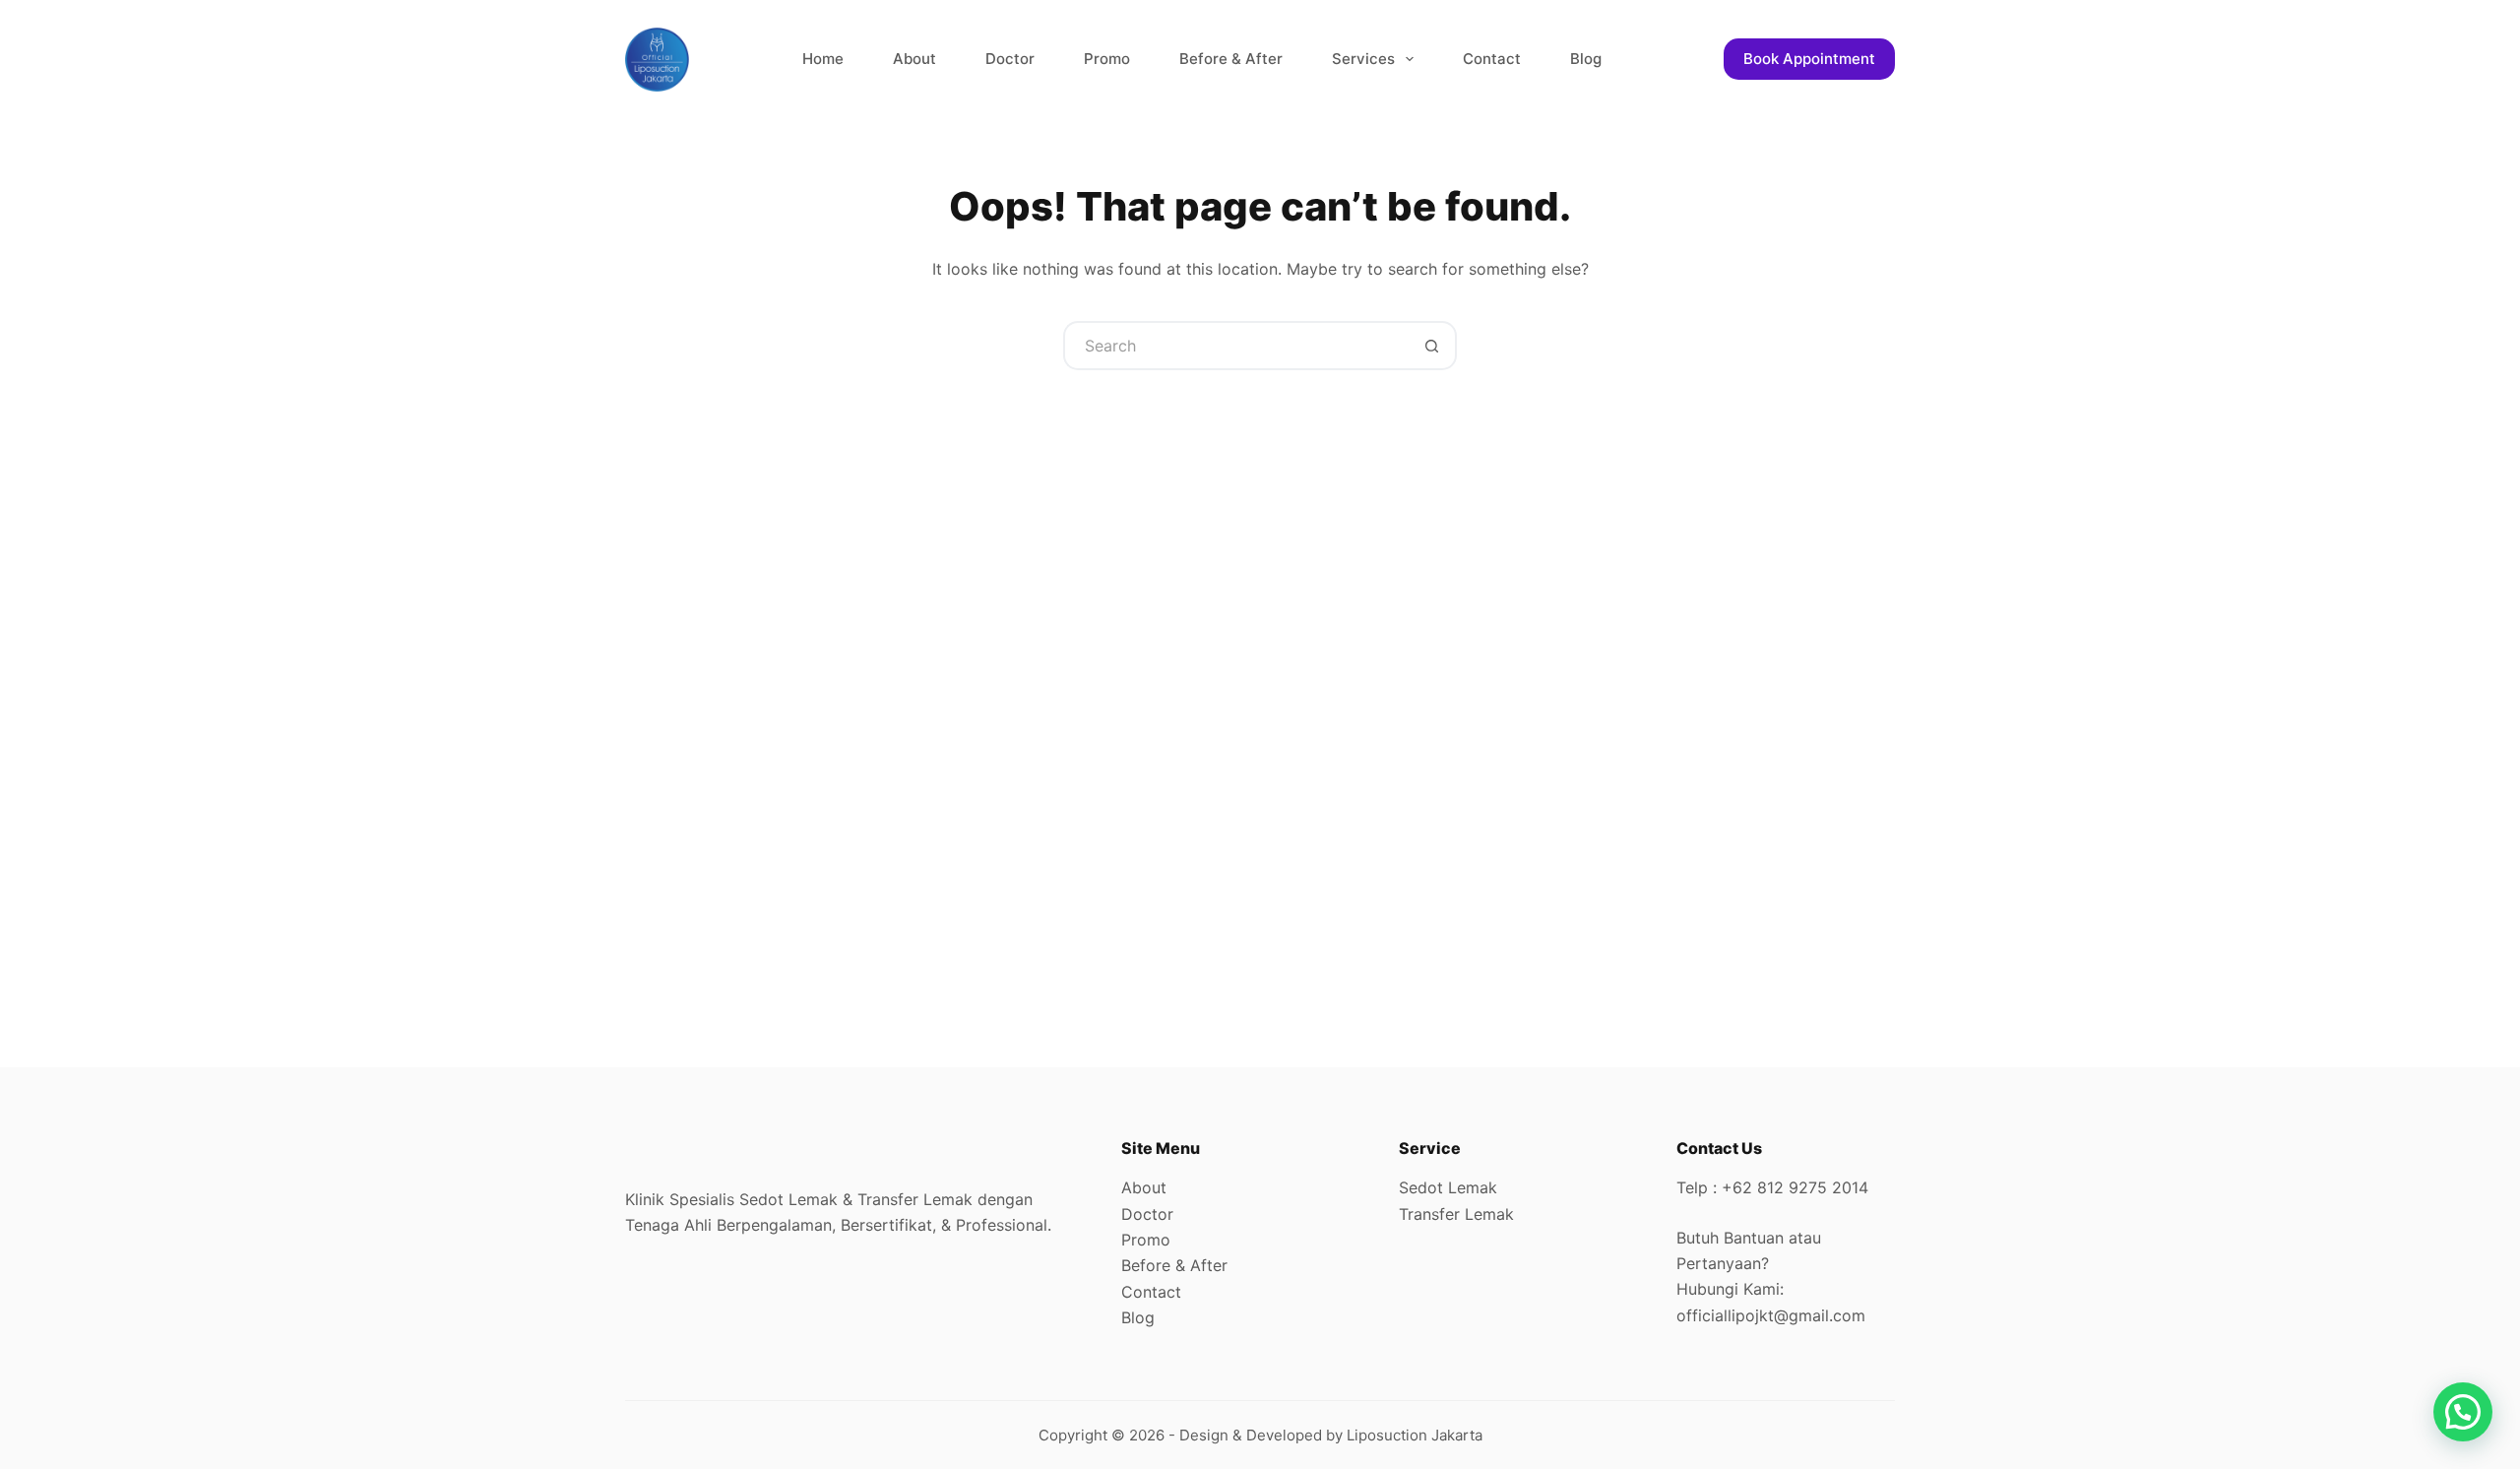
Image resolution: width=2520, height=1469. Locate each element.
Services (1363, 59)
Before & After (1231, 59)
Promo (1107, 59)
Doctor (1010, 59)
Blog (1586, 59)
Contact (1492, 59)
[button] (2463, 1412)
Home (823, 59)
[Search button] (1432, 346)
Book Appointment (1809, 59)
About (914, 59)
